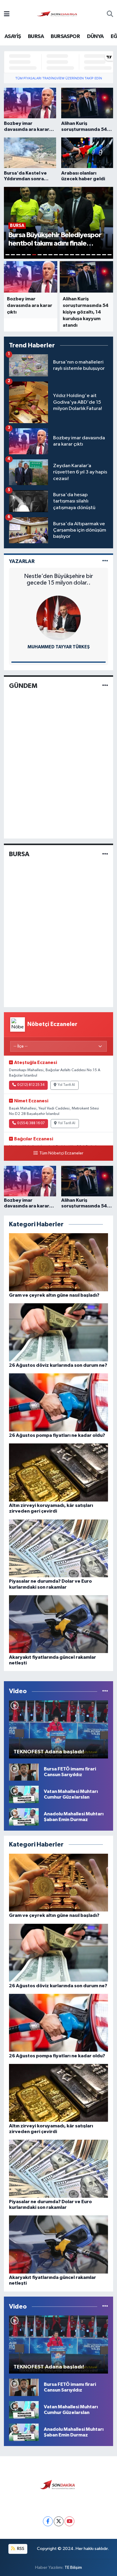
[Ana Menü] (7, 15)
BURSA (36, 37)
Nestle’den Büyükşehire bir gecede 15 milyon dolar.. (58, 579)
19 (104, 255)
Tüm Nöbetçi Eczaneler (61, 1153)
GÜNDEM (23, 686)
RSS (20, 2549)
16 (88, 255)
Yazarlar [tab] (22, 561)
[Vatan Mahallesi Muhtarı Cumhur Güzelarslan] (24, 1794)
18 (99, 255)
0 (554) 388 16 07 (31, 1123)
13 (72, 255)
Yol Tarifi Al (66, 1085)
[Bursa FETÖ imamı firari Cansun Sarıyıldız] (24, 1772)
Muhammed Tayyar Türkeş (59, 647)
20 (109, 255)
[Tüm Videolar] (105, 1691)
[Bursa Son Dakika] (58, 14)
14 (77, 255)
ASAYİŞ (13, 37)
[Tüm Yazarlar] (105, 561)
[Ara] (110, 15)
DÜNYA (95, 37)
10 (56, 255)
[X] (59, 2521)
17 (94, 255)
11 (61, 255)
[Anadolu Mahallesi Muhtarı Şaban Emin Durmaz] (24, 1817)
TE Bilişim (73, 2567)
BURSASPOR (65, 37)
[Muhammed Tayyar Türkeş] (58, 618)
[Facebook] (48, 2521)
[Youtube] (69, 2521)
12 (67, 255)
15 (83, 255)
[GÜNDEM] (105, 686)
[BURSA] (105, 854)
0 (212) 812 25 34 (31, 1085)
